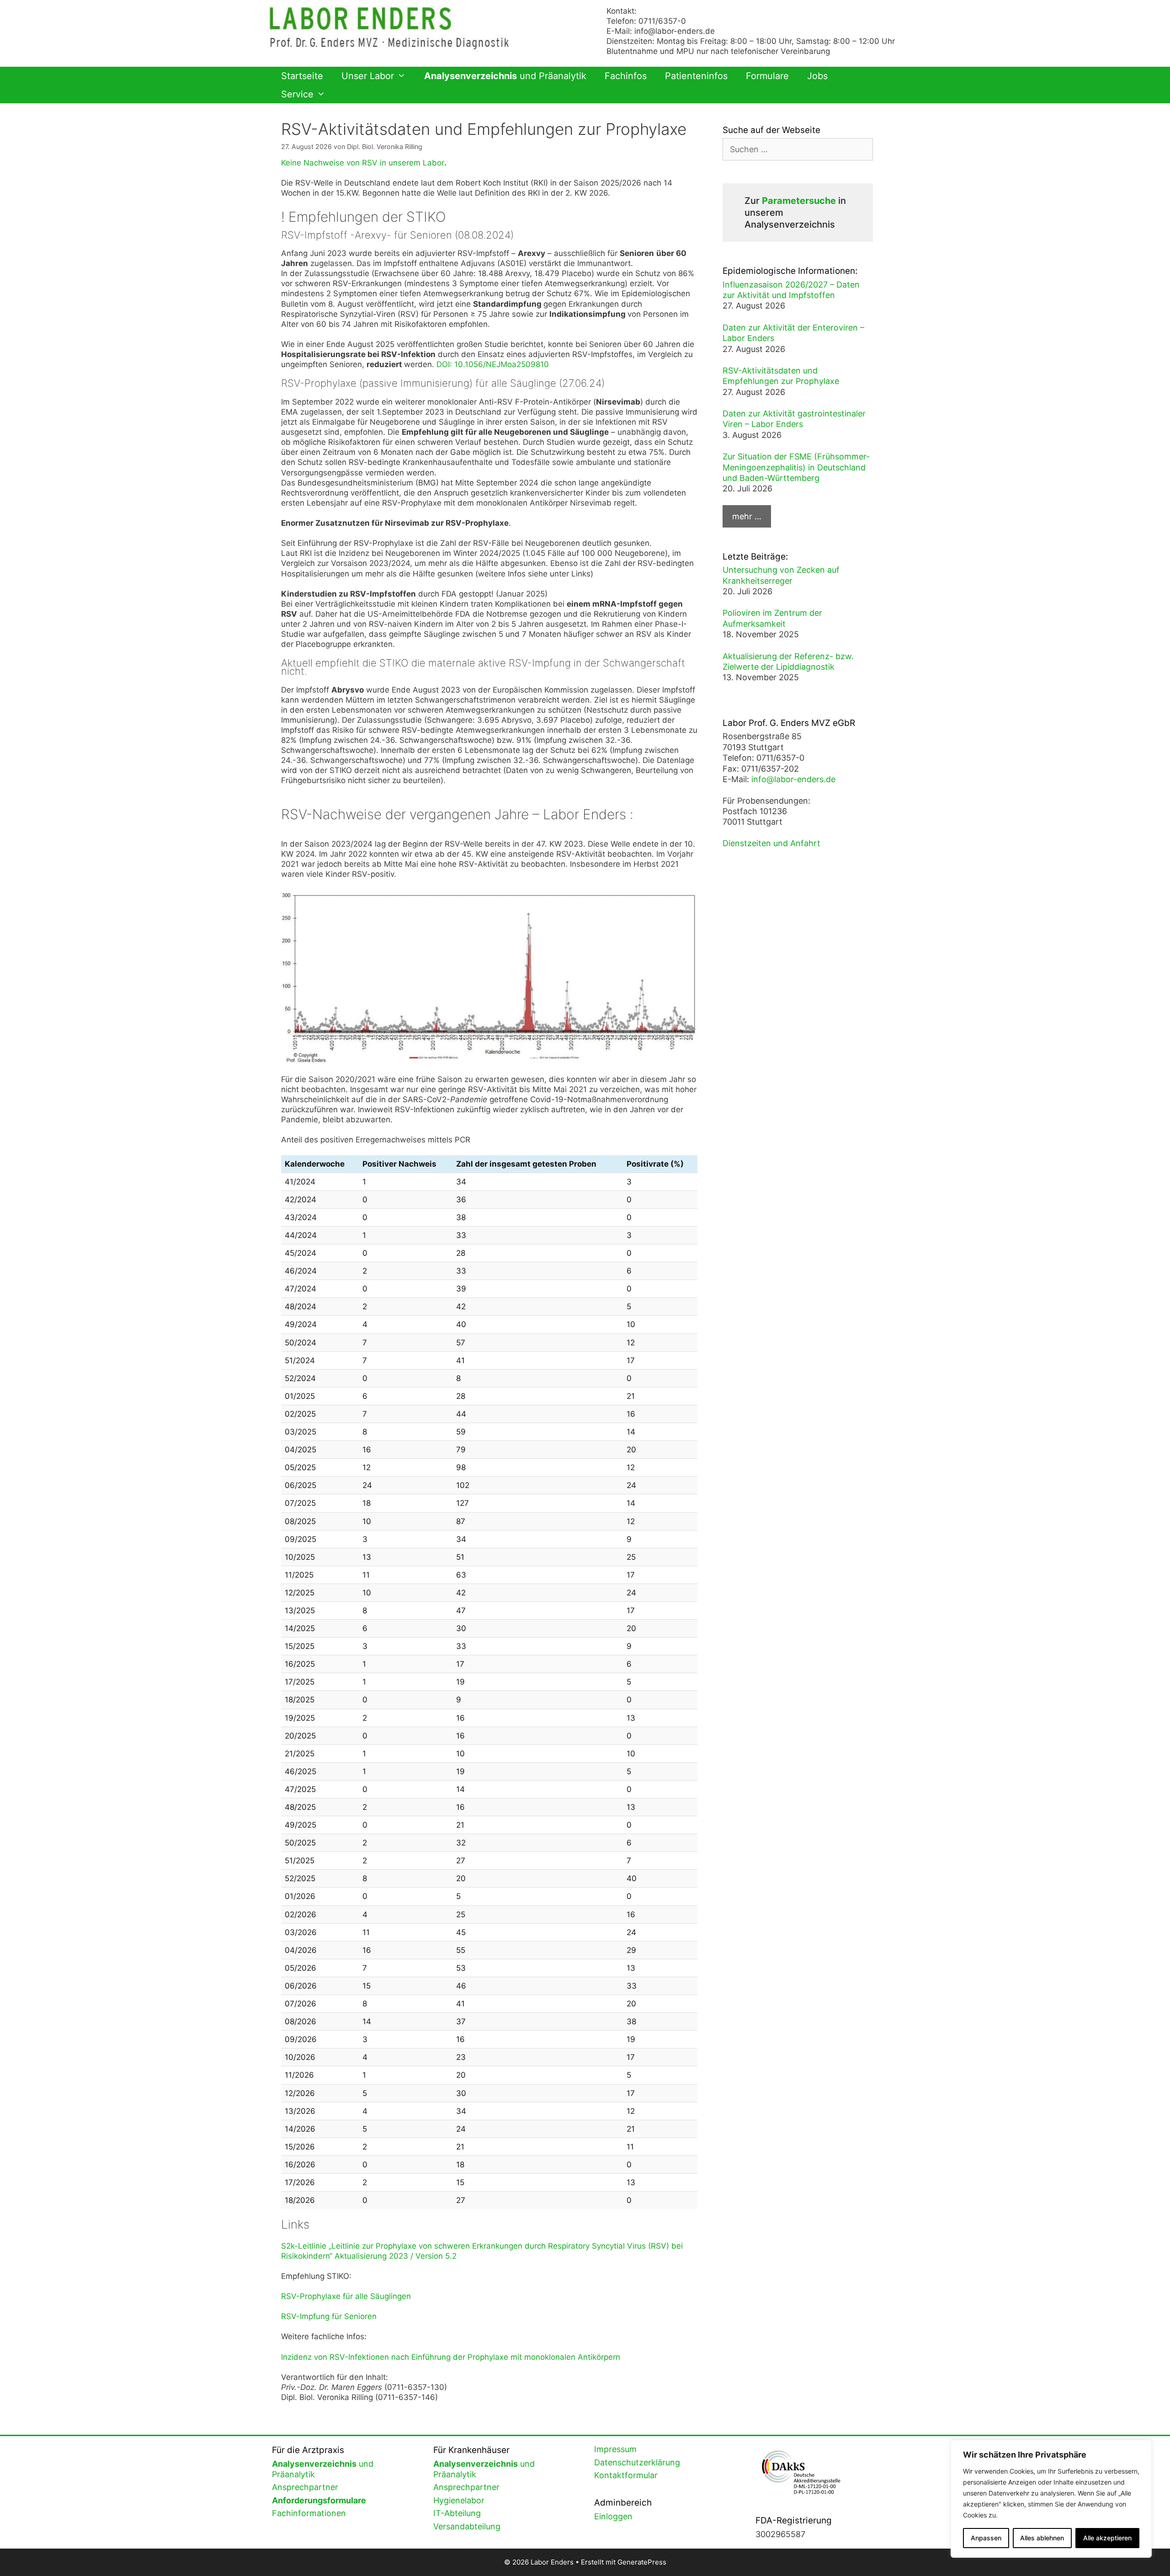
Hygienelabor (459, 2500)
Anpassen (986, 2538)
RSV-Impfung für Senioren (329, 2316)
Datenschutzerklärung (637, 2462)
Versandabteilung (467, 2526)
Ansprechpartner (305, 2487)
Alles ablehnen (1042, 2538)
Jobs (817, 76)
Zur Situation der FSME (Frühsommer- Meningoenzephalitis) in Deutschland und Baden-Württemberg (796, 467)
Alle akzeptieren (1107, 2538)
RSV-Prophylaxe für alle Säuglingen (346, 2296)
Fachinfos (626, 76)
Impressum (615, 2449)
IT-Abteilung (457, 2513)
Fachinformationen (309, 2513)
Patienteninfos (696, 76)
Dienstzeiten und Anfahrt (771, 843)
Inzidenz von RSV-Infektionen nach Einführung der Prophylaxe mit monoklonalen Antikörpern (451, 2357)
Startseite (302, 76)
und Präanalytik (505, 76)
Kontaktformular (626, 2475)
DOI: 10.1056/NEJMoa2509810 (493, 364)
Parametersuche (799, 201)
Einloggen (613, 2516)
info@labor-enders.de (675, 31)
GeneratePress (642, 2562)
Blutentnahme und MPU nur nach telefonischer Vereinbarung (718, 51)
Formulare (767, 76)
